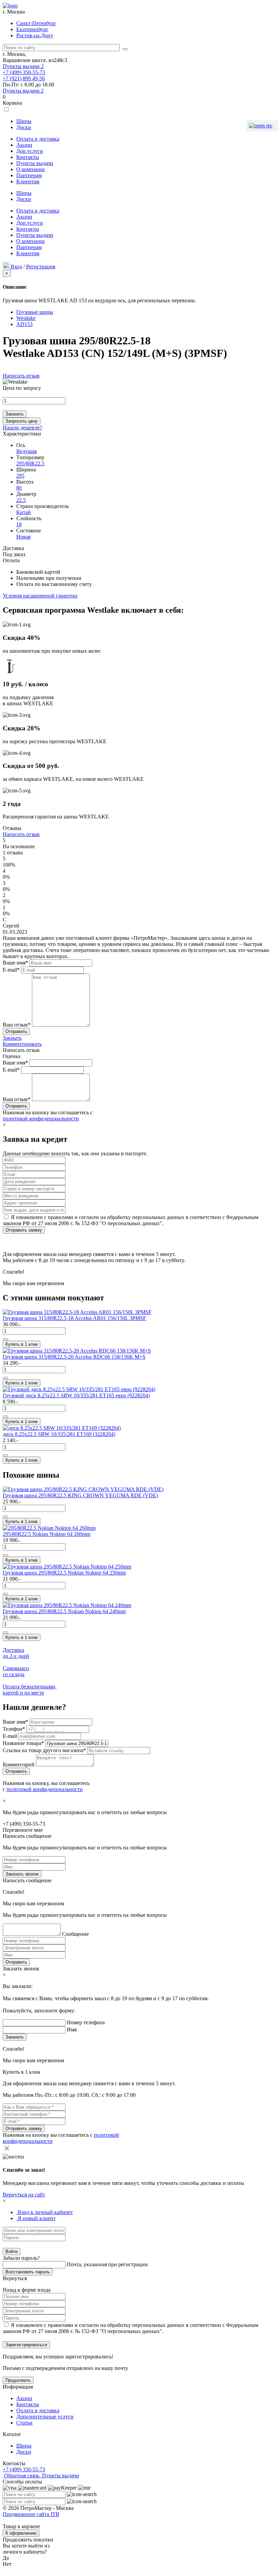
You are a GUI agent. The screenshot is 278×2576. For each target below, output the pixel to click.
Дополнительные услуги (45, 2417)
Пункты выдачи (23, 66)
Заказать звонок (22, 1874)
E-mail (11, 1736)
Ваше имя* (15, 963)
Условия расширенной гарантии (40, 596)
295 (20, 476)
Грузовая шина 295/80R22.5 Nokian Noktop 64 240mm (64, 1611)
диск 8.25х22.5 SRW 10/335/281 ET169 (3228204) (59, 1434)
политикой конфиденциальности (41, 1119)
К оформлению (21, 2533)
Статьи (24, 2423)
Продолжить (18, 2380)
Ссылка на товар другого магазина (44, 1750)
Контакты (28, 157)
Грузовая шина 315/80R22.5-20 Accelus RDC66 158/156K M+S (74, 1357)
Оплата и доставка (38, 139)
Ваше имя (15, 1722)
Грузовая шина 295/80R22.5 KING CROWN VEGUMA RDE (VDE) (80, 1495)
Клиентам (28, 181)
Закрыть (12, 1038)
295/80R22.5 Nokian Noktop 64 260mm (46, 1534)
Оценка (12, 1056)
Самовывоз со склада (16, 1671)
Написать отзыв (21, 376)
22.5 (21, 500)
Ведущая (26, 451)
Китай (24, 512)
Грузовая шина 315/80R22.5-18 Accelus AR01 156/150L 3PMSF (74, 1318)
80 (19, 488)
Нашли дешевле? (22, 428)
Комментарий (19, 1764)
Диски (24, 127)
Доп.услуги (30, 151)
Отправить (16, 1962)
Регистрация (41, 267)
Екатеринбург (32, 29)
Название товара (23, 1743)
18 (19, 524)
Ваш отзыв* (17, 1025)
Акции (24, 145)
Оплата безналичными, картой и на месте (30, 1690)
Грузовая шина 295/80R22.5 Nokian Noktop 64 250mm (64, 1573)
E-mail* (11, 970)
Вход (16, 267)
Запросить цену (22, 421)
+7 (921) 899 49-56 (24, 78)
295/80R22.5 (30, 463)
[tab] (45, 2212)
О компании (31, 169)
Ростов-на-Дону (35, 35)
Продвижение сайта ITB (31, 2514)
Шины (24, 121)
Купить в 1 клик (22, 1344)
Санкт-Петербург (36, 23)
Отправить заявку (24, 1230)
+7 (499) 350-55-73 (24, 72)
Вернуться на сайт (24, 2195)
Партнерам (29, 175)
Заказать (15, 414)
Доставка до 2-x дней (16, 1653)
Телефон (14, 1729)
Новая (23, 537)
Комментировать (22, 1044)
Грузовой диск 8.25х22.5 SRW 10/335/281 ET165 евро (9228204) (76, 1395)
